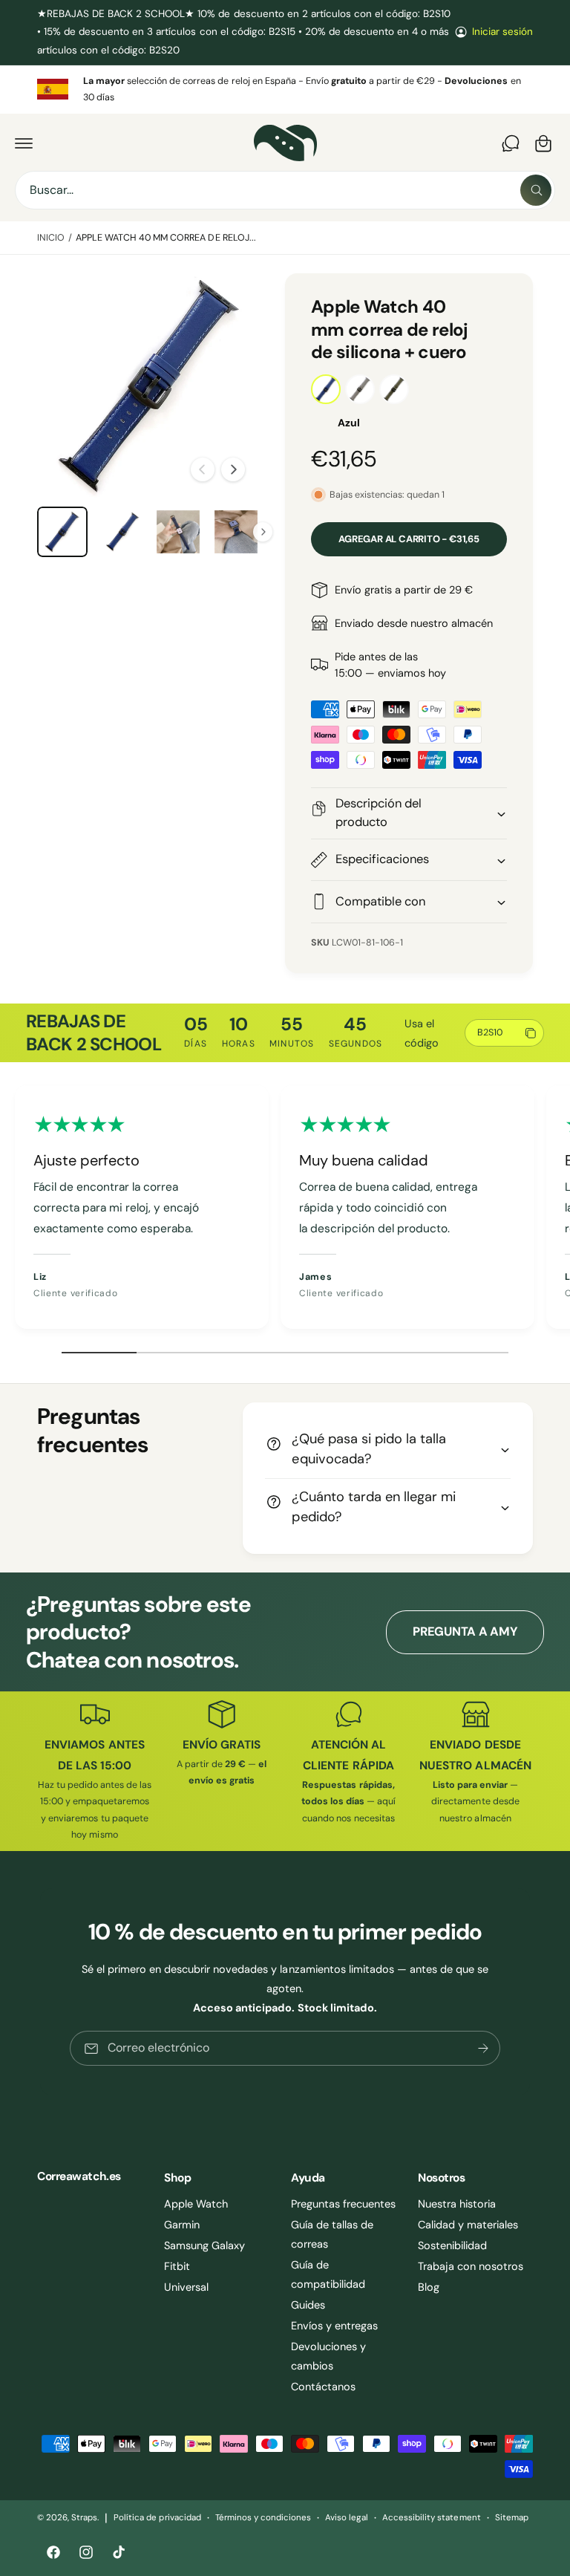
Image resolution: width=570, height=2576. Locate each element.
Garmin (182, 2225)
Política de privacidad (157, 2518)
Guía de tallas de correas (332, 2234)
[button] (24, 143)
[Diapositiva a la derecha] (233, 469)
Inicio (51, 238)
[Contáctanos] (511, 143)
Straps (84, 2518)
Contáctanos (323, 2387)
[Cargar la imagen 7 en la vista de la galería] (178, 532)
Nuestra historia (457, 2204)
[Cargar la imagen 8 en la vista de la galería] (236, 532)
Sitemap (512, 2518)
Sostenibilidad (452, 2245)
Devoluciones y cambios (328, 2356)
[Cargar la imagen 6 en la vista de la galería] (120, 532)
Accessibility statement (431, 2518)
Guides (308, 2305)
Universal (186, 2287)
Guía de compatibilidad (328, 2274)
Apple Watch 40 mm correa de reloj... (166, 238)
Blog (429, 2287)
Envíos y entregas (334, 2326)
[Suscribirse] (483, 2048)
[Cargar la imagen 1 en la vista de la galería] (62, 532)
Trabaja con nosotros (471, 2266)
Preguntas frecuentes (343, 2204)
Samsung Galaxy (204, 2245)
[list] (285, 90)
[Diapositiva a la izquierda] (203, 469)
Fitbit (177, 2266)
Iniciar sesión (502, 32)
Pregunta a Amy (465, 1632)
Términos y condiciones (263, 2518)
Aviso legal (347, 2518)
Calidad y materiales (468, 2225)
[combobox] (285, 190)
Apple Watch (196, 2204)
